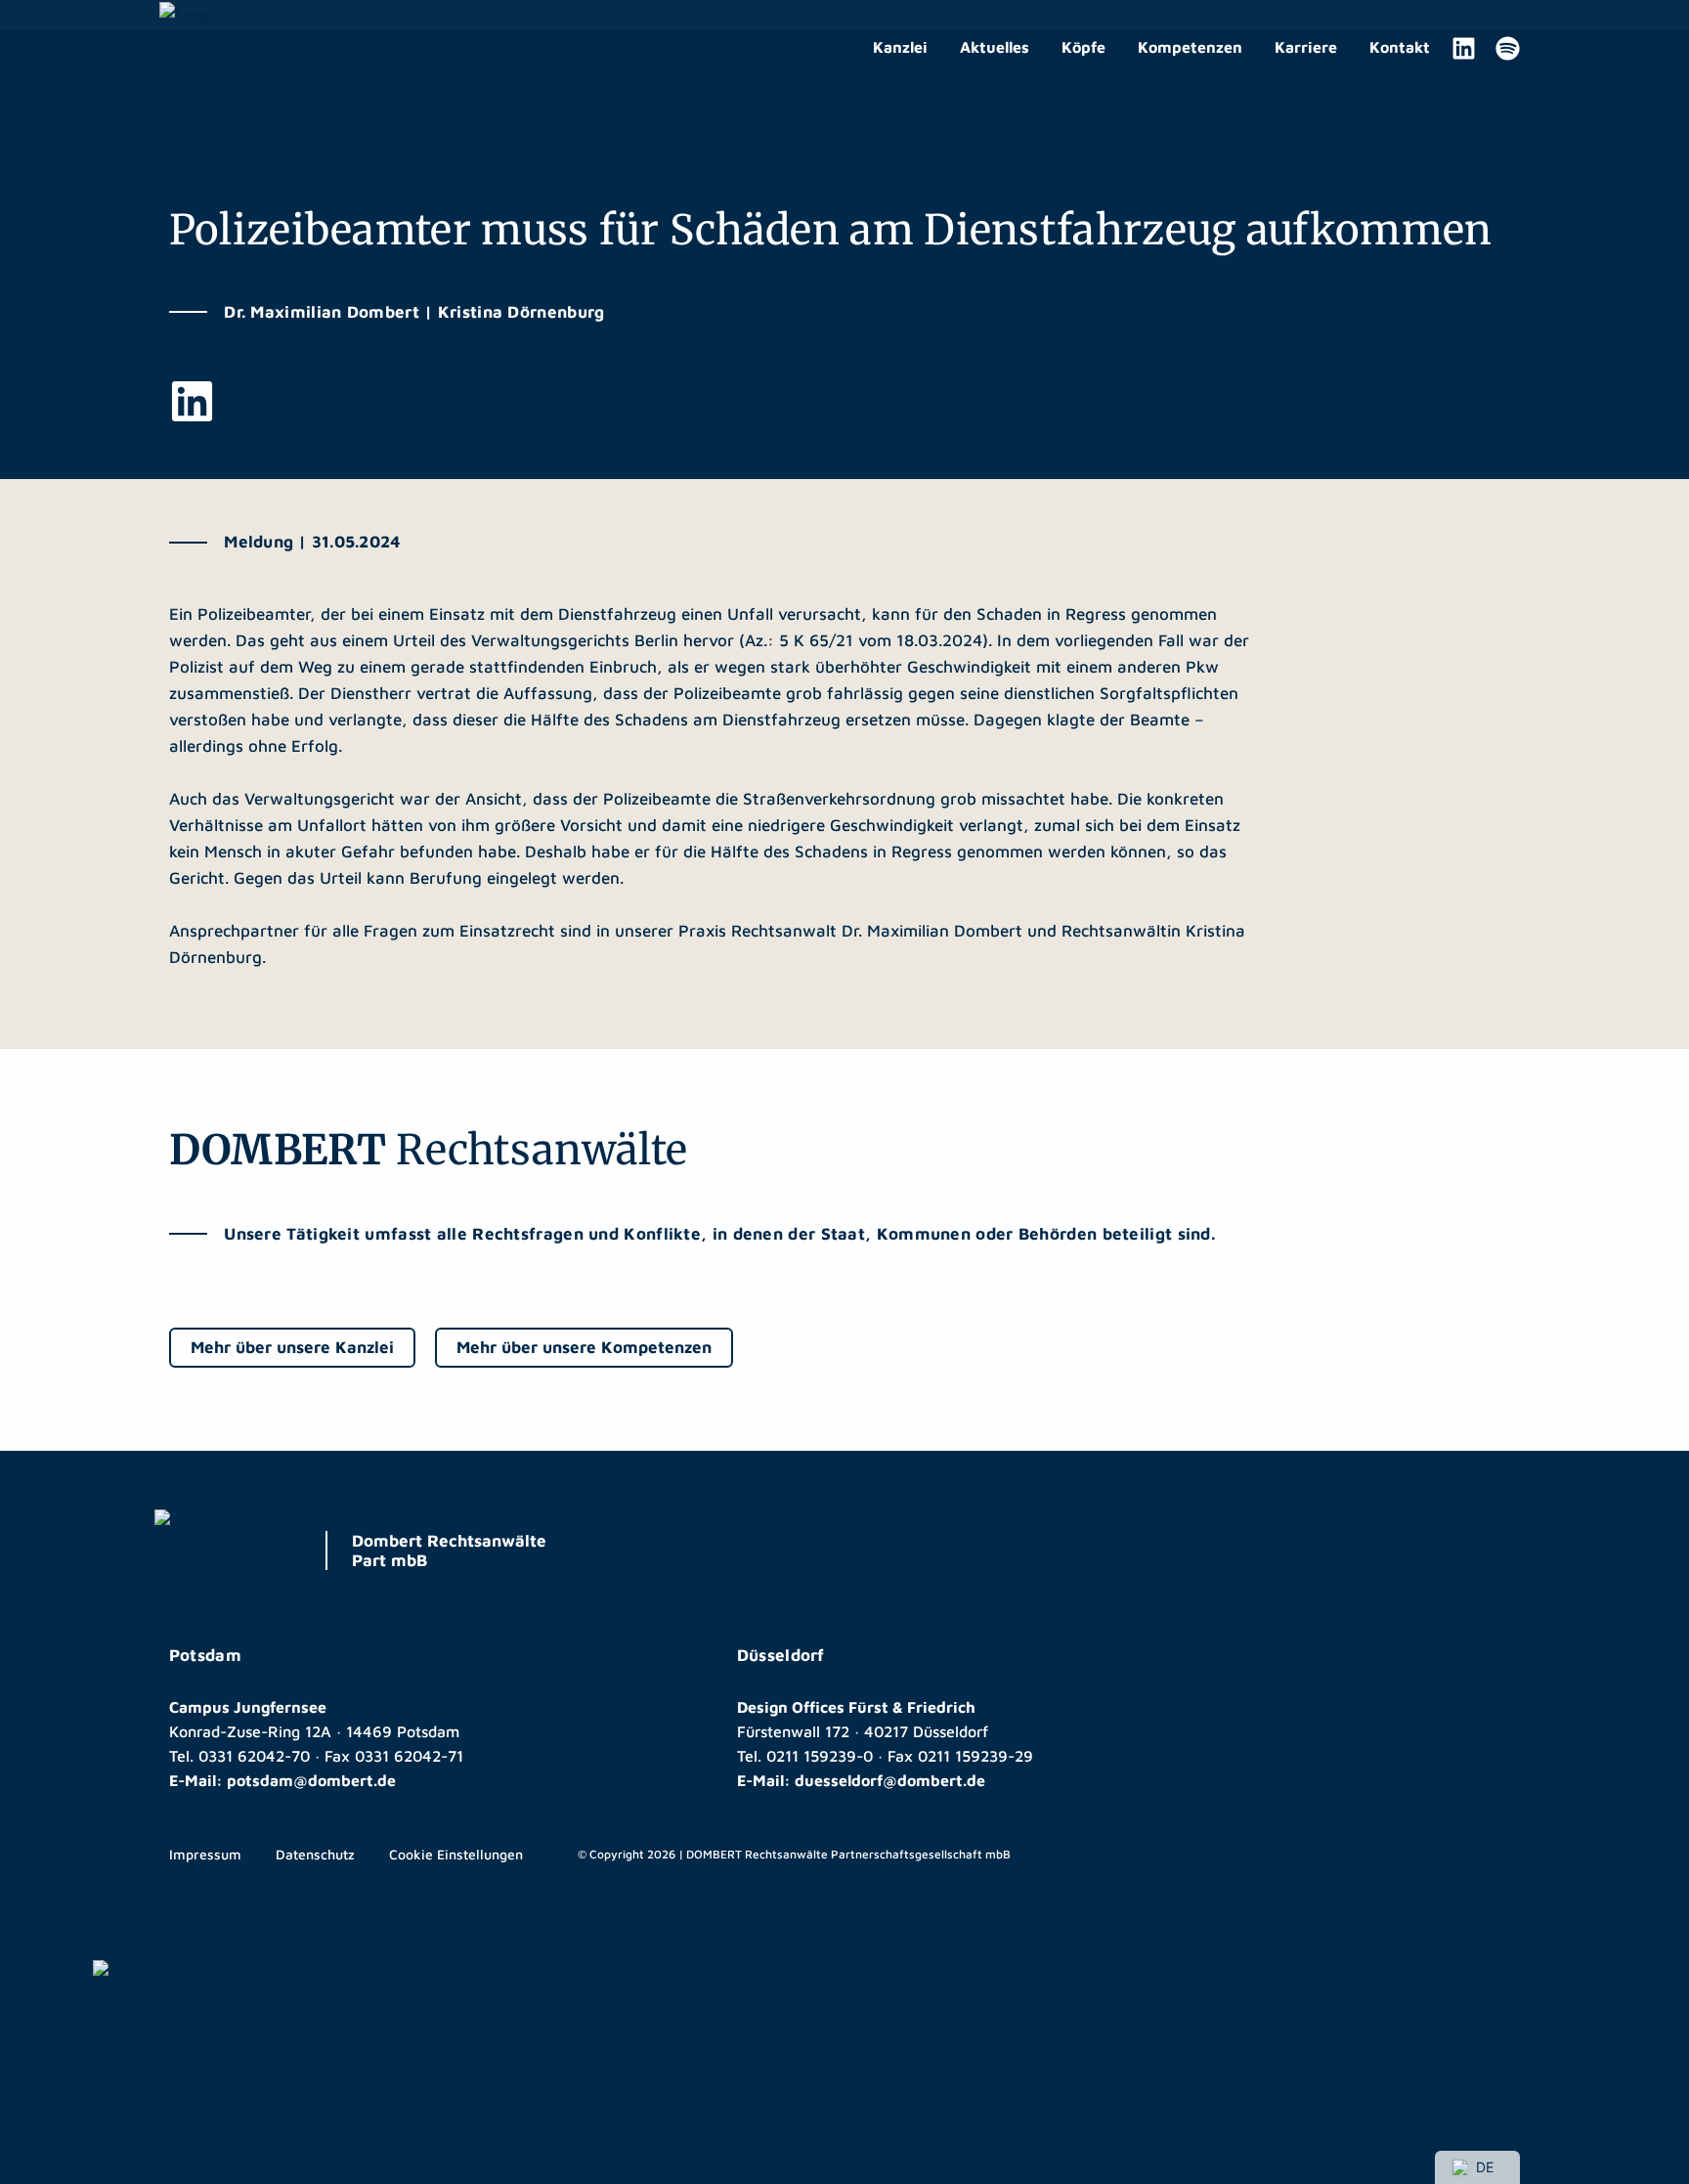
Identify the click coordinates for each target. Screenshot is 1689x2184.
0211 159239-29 (975, 1756)
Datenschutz (315, 1854)
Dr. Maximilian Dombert (932, 931)
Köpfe (1083, 47)
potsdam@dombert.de (311, 1780)
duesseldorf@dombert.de (890, 1780)
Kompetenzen (1190, 47)
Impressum (205, 1854)
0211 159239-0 (820, 1756)
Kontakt (1400, 47)
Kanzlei (900, 47)
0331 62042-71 (409, 1756)
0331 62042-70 (254, 1756)
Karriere (1306, 47)
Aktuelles (995, 47)
